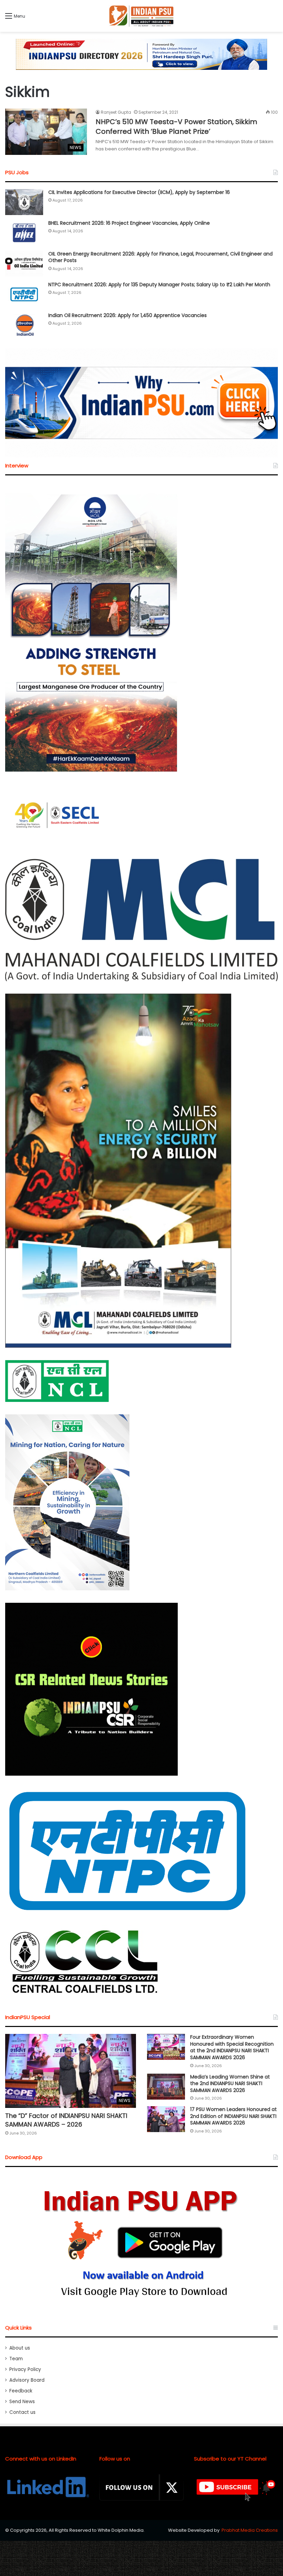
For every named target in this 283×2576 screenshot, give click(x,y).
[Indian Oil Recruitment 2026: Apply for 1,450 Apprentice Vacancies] (24, 325)
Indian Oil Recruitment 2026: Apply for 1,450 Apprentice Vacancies (128, 315)
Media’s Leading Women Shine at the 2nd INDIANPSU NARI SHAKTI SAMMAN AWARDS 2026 (230, 2084)
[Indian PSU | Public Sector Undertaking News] (141, 16)
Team (16, 2359)
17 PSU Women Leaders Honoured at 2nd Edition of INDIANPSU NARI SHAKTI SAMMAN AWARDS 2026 (233, 2116)
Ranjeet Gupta (116, 112)
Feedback (21, 2391)
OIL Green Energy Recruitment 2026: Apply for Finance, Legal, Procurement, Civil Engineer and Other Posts (160, 257)
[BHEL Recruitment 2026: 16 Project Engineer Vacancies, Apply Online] (24, 233)
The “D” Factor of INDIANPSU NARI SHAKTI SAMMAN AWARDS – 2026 (66, 2120)
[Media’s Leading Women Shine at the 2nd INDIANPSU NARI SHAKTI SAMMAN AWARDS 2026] (166, 2087)
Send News (22, 2402)
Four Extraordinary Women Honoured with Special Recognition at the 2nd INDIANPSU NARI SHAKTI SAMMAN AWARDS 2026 (232, 2047)
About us (20, 2348)
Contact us (22, 2412)
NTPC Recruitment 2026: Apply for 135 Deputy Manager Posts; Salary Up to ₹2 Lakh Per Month (159, 285)
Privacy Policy (25, 2369)
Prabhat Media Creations (250, 2530)
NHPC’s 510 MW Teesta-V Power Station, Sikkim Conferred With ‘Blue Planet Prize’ (176, 127)
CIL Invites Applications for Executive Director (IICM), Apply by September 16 (139, 192)
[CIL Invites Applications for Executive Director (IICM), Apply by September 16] (24, 202)
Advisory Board (27, 2380)
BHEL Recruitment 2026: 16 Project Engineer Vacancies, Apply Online (129, 223)
